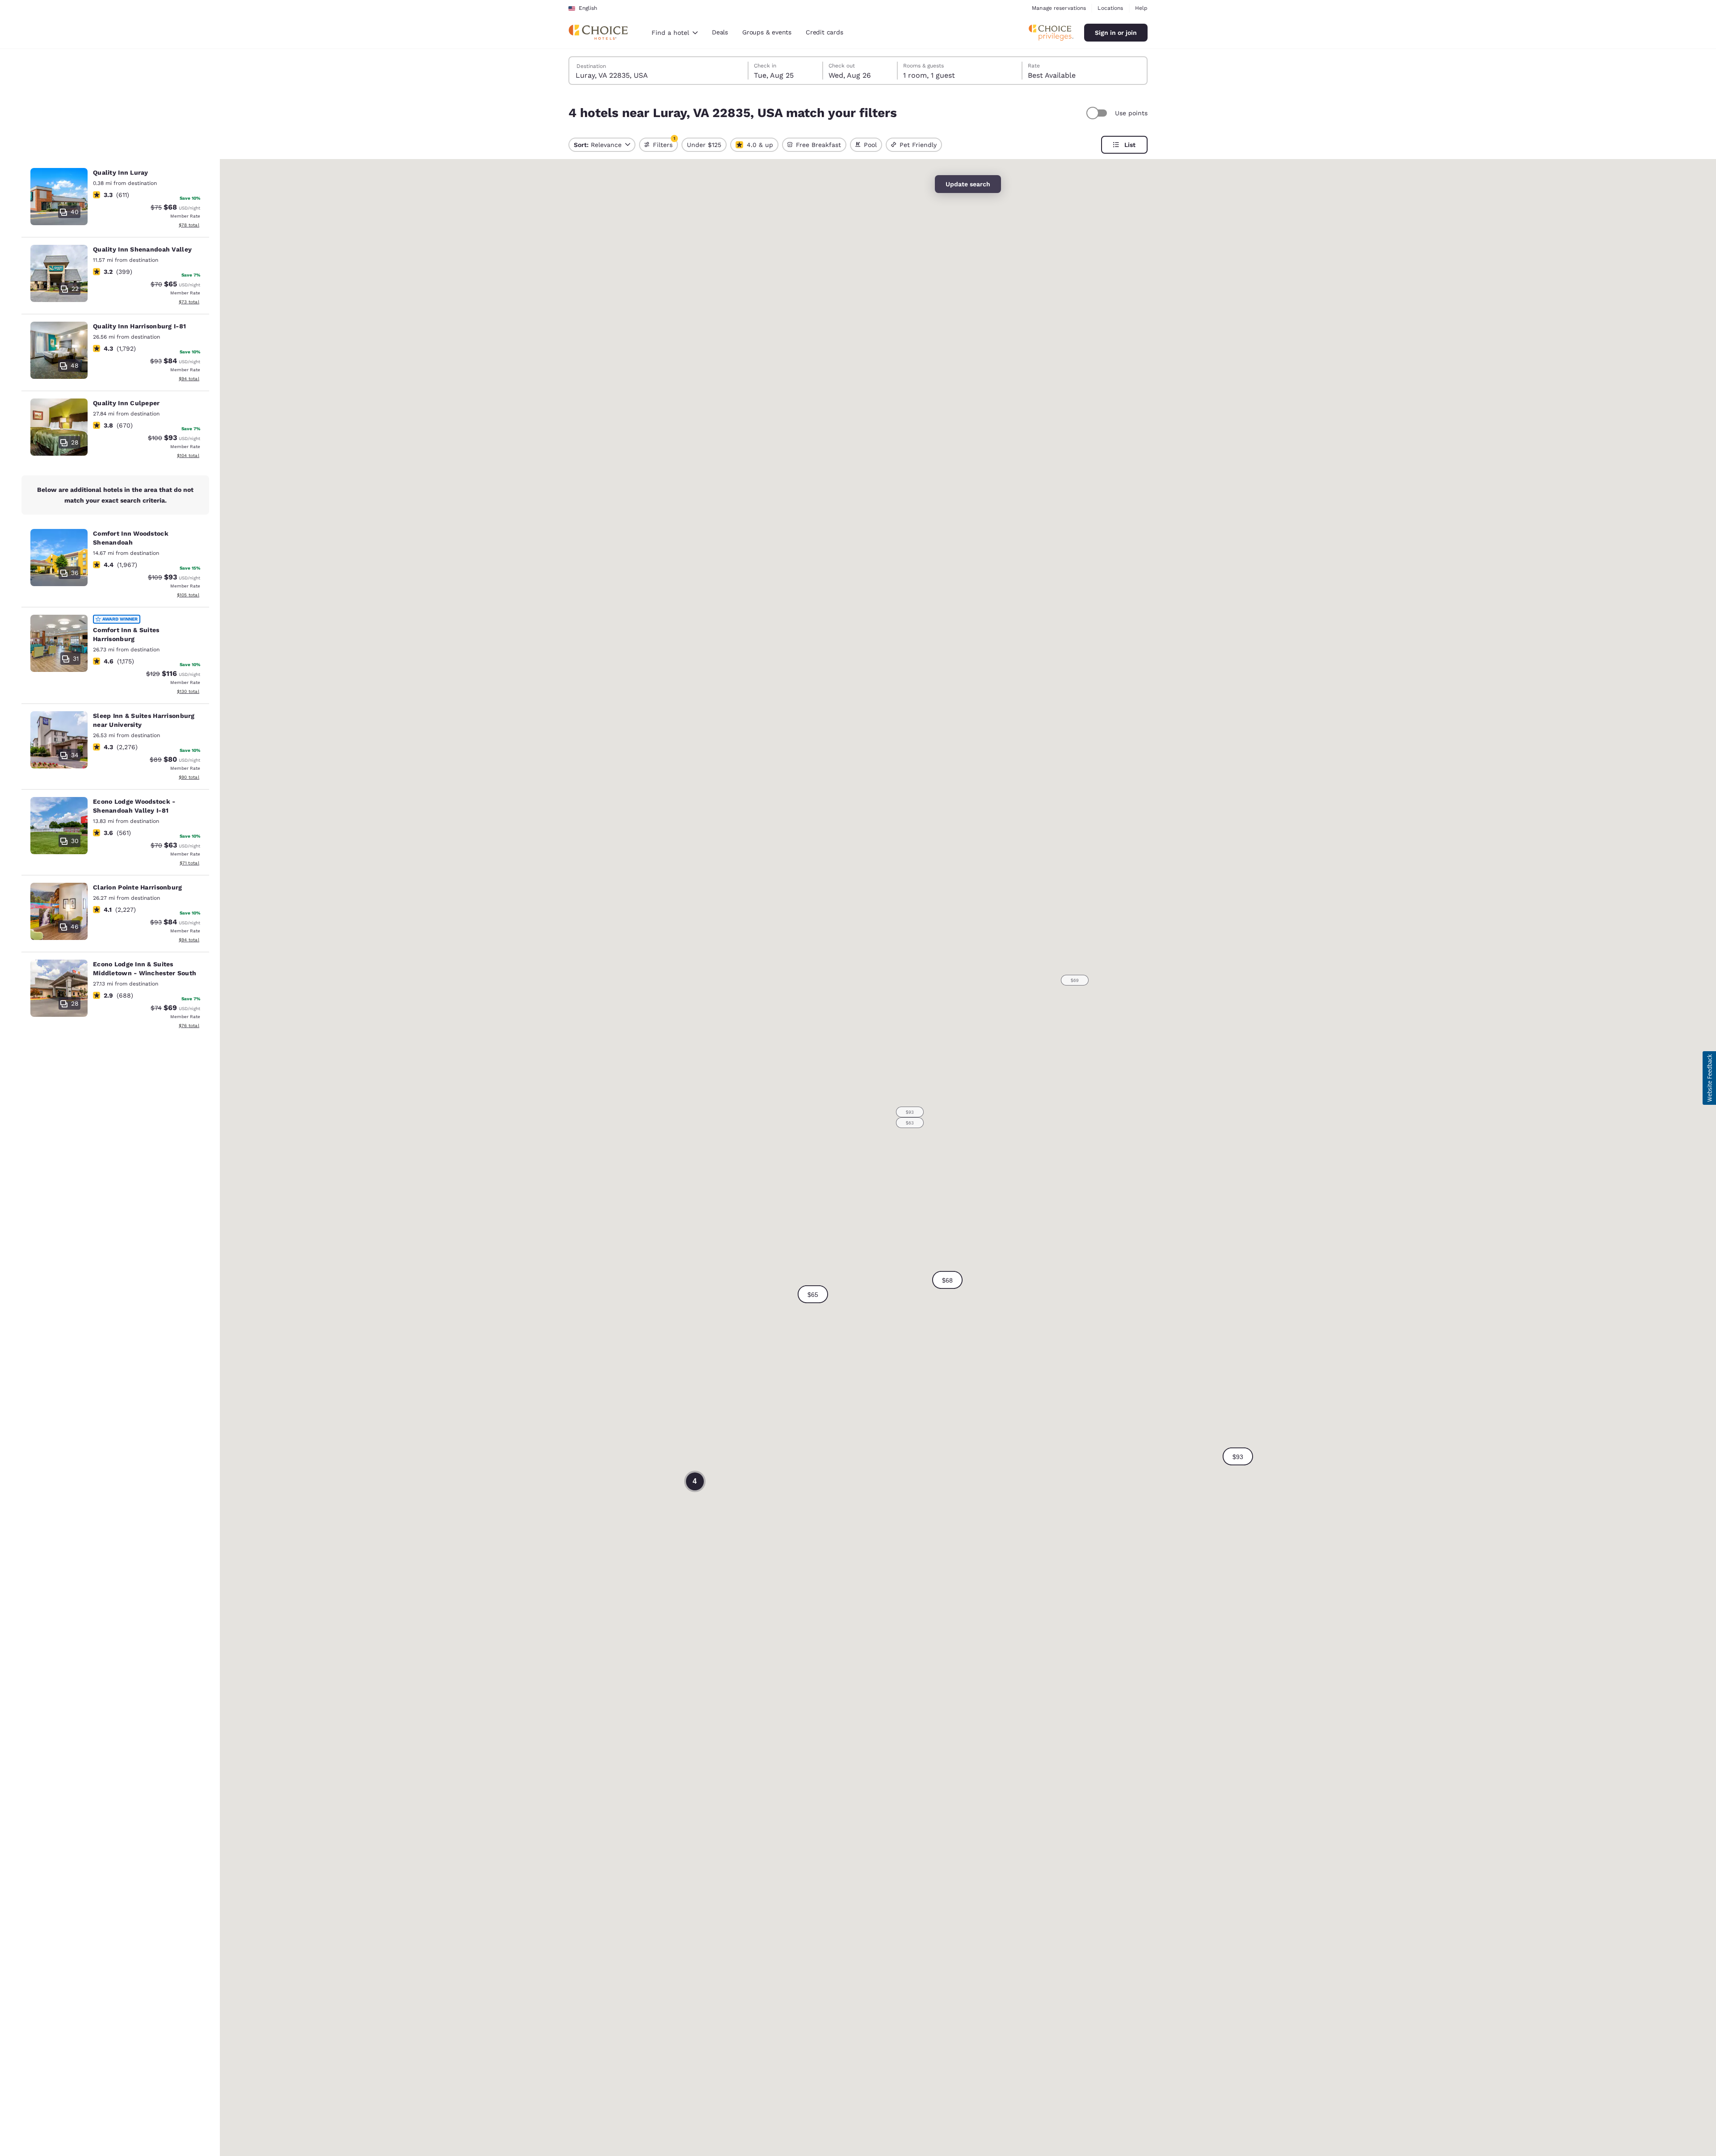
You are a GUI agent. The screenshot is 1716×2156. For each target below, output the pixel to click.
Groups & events (767, 32)
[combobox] (675, 33)
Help (1141, 8)
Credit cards (824, 32)
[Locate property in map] (115, 199)
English (588, 8)
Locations (1110, 8)
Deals (720, 32)
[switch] (1098, 113)
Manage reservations (1059, 8)
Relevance (598, 145)
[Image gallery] (59, 197)
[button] (947, 1280)
